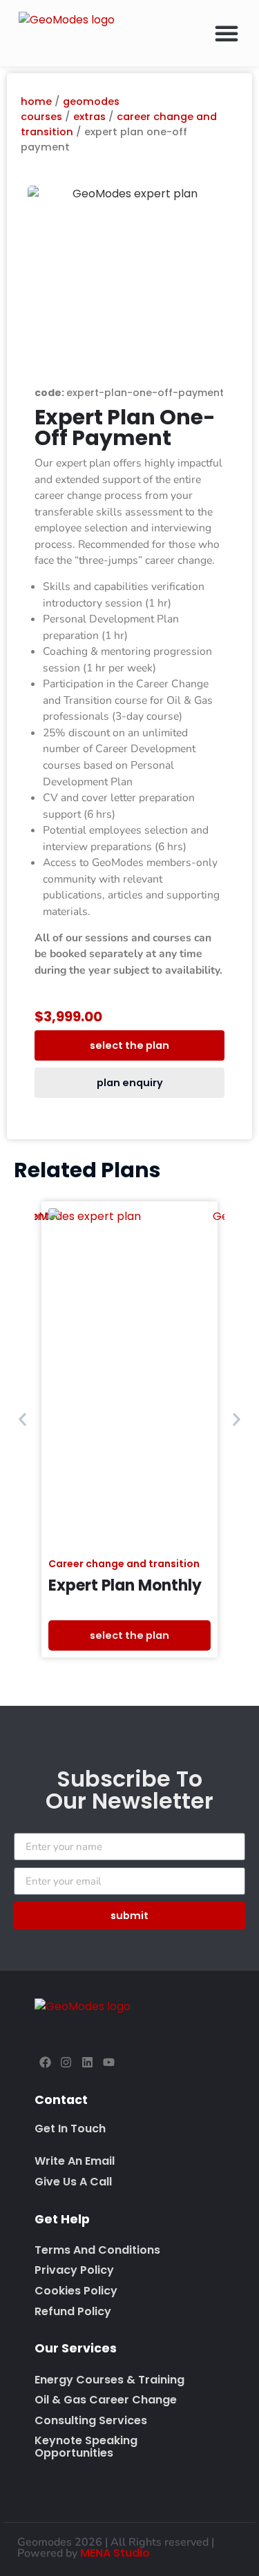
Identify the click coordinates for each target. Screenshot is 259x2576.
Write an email (75, 2161)
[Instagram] (67, 2062)
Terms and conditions (97, 2250)
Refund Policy (73, 2311)
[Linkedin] (87, 2062)
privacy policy (74, 2270)
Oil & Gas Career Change (106, 2400)
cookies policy (76, 2291)
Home (36, 101)
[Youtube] (109, 2062)
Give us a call (73, 2182)
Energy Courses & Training (109, 2380)
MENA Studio (115, 2553)
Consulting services (91, 2420)
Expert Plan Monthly (125, 1585)
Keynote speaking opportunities (86, 2447)
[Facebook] (45, 2062)
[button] (227, 33)
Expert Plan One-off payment (125, 427)
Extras (89, 117)
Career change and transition (124, 1564)
